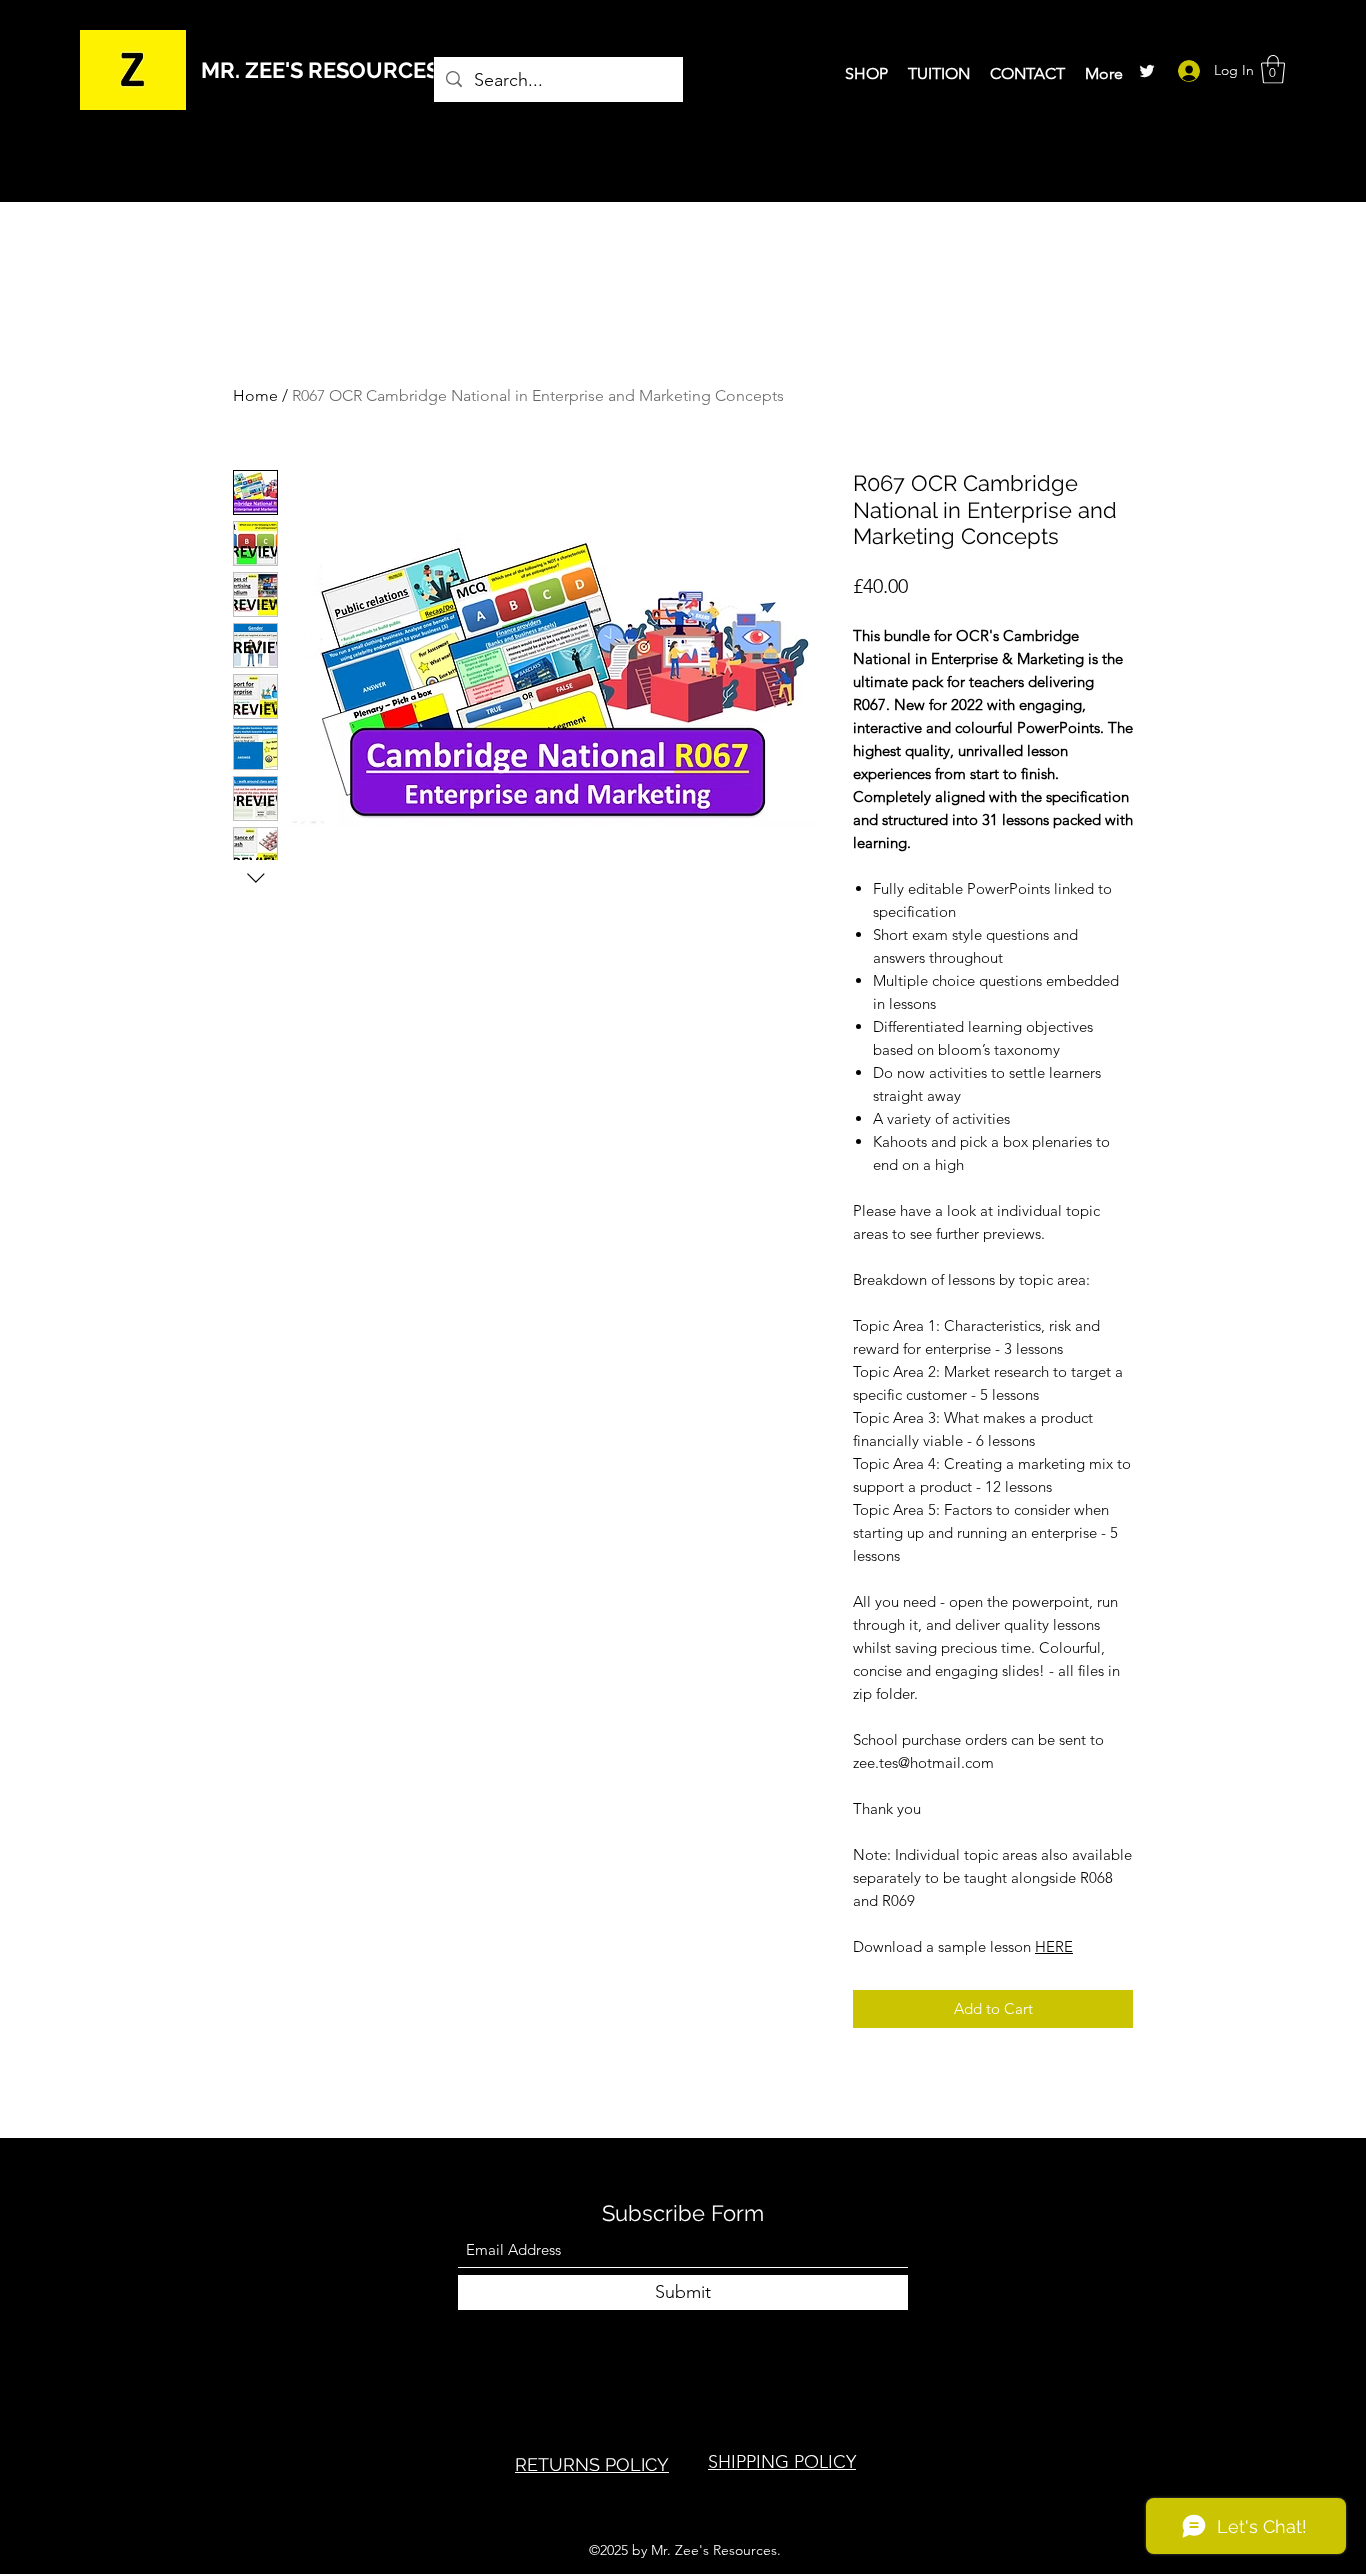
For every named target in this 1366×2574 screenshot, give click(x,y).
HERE (1054, 1946)
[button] (1273, 69)
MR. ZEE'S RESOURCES (320, 70)
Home (255, 395)
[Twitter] (1147, 71)
